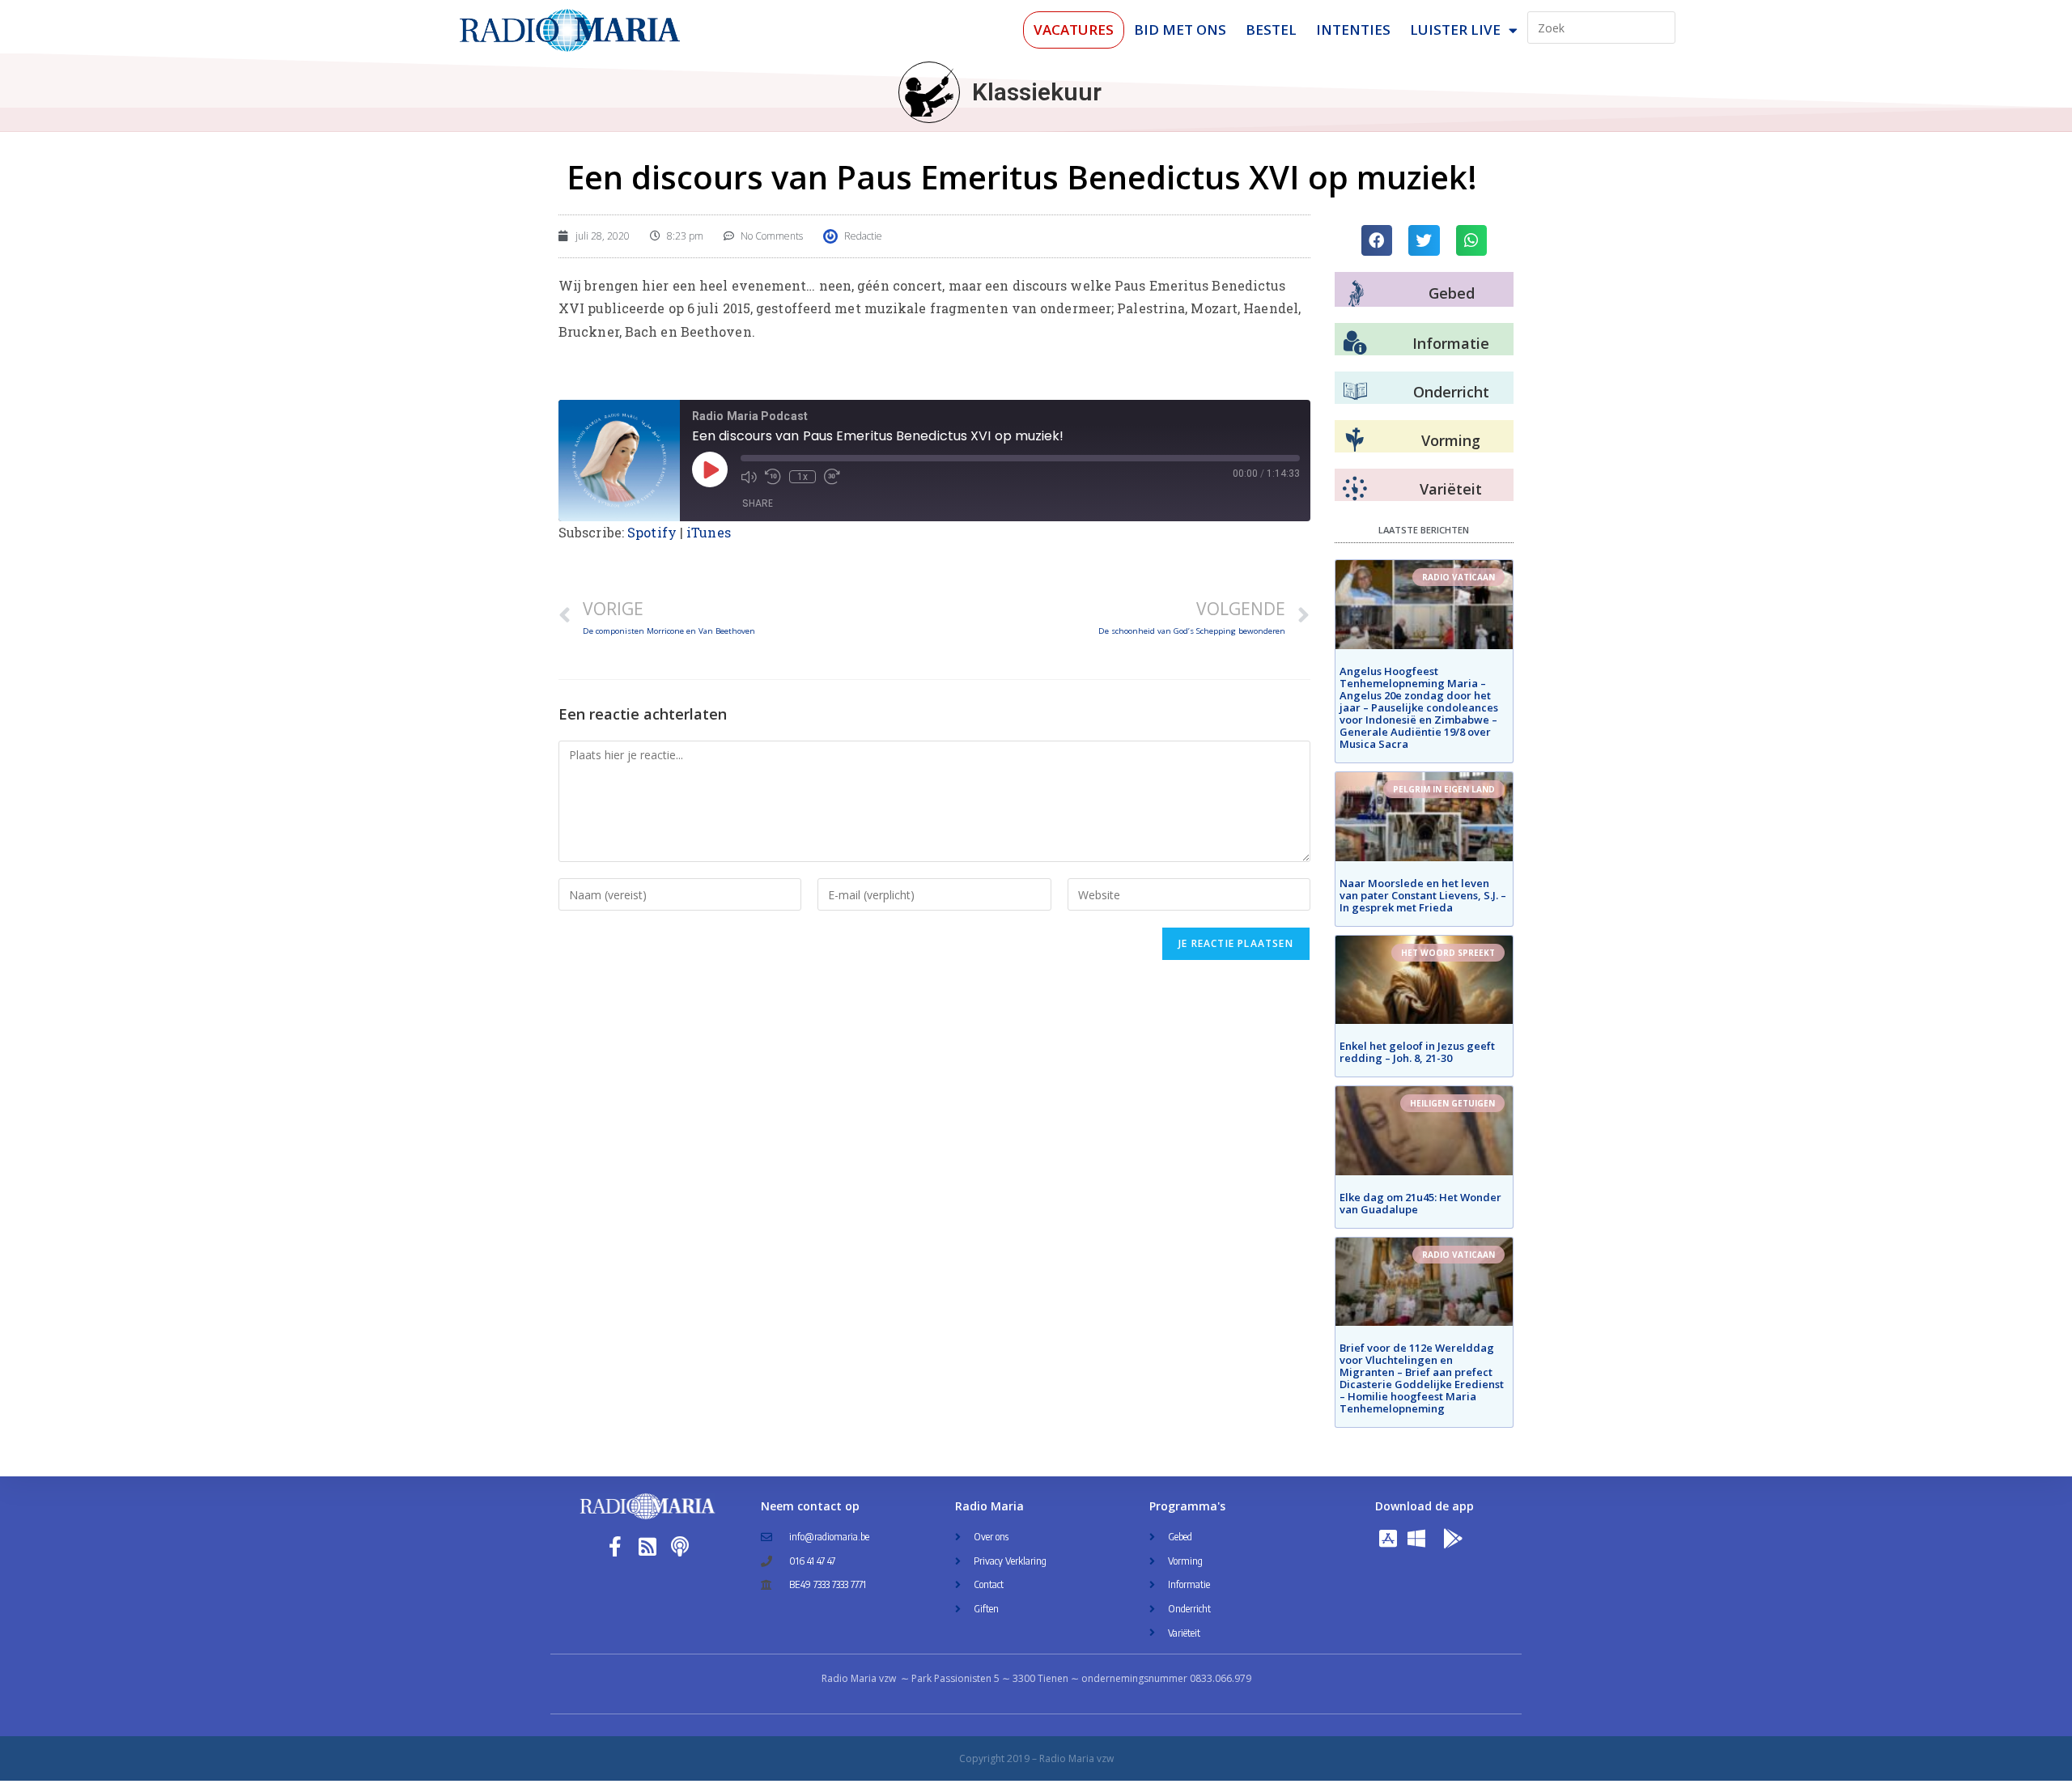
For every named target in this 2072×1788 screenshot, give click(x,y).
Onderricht (1451, 392)
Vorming (1451, 440)
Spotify (652, 532)
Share (758, 503)
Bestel (1271, 30)
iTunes (709, 532)
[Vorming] (1355, 440)
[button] (1377, 240)
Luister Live (1455, 30)
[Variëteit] (1355, 489)
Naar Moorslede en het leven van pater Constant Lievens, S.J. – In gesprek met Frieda (1423, 895)
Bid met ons (1180, 30)
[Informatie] (1355, 343)
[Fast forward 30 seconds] (832, 477)
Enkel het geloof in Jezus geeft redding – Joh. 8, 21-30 (1417, 1052)
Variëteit (1451, 489)
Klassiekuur (1037, 92)
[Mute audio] (749, 477)
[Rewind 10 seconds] (773, 477)
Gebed (1452, 293)
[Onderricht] (1355, 392)
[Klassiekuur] (929, 92)
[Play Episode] (710, 469)
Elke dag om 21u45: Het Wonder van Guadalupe (1420, 1203)
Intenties (1353, 30)
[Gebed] (1356, 293)
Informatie (1451, 343)
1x (802, 477)
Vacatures (1074, 30)
